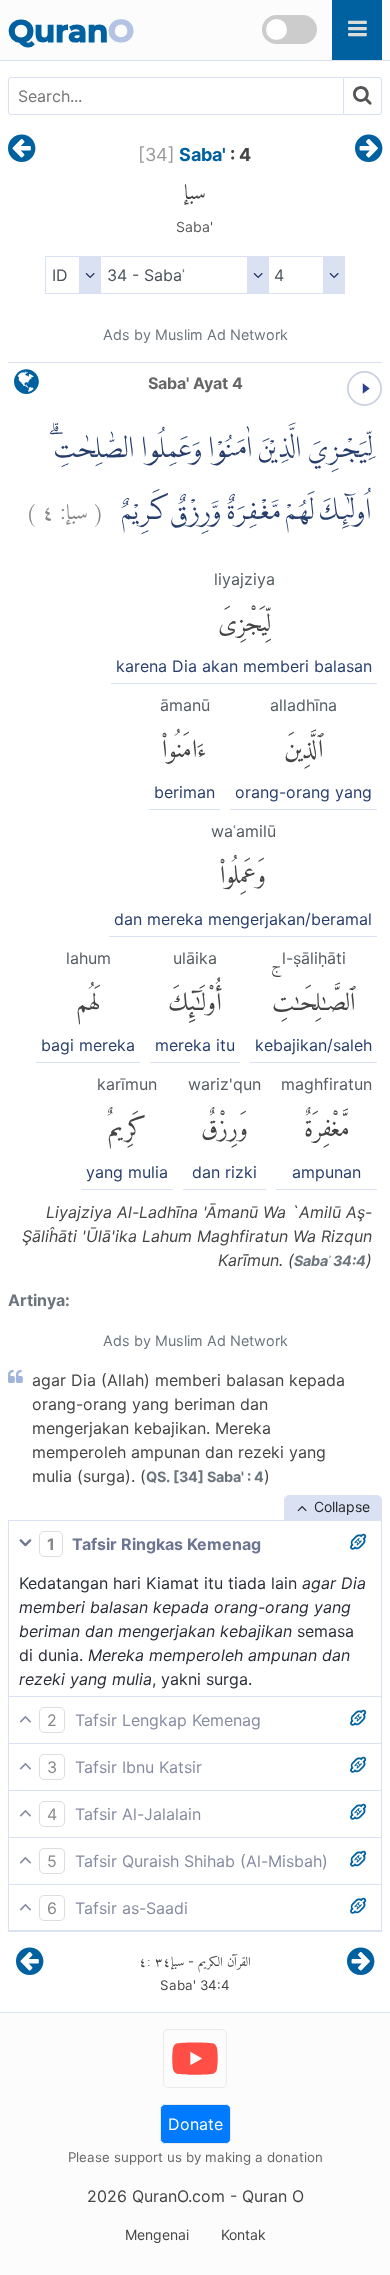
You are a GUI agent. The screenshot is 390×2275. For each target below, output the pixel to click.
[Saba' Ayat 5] (368, 150)
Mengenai (157, 2234)
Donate (195, 2124)
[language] (26, 386)
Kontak (243, 2234)
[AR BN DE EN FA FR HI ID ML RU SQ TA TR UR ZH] (72, 275)
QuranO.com (178, 2196)
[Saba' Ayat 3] (21, 150)
